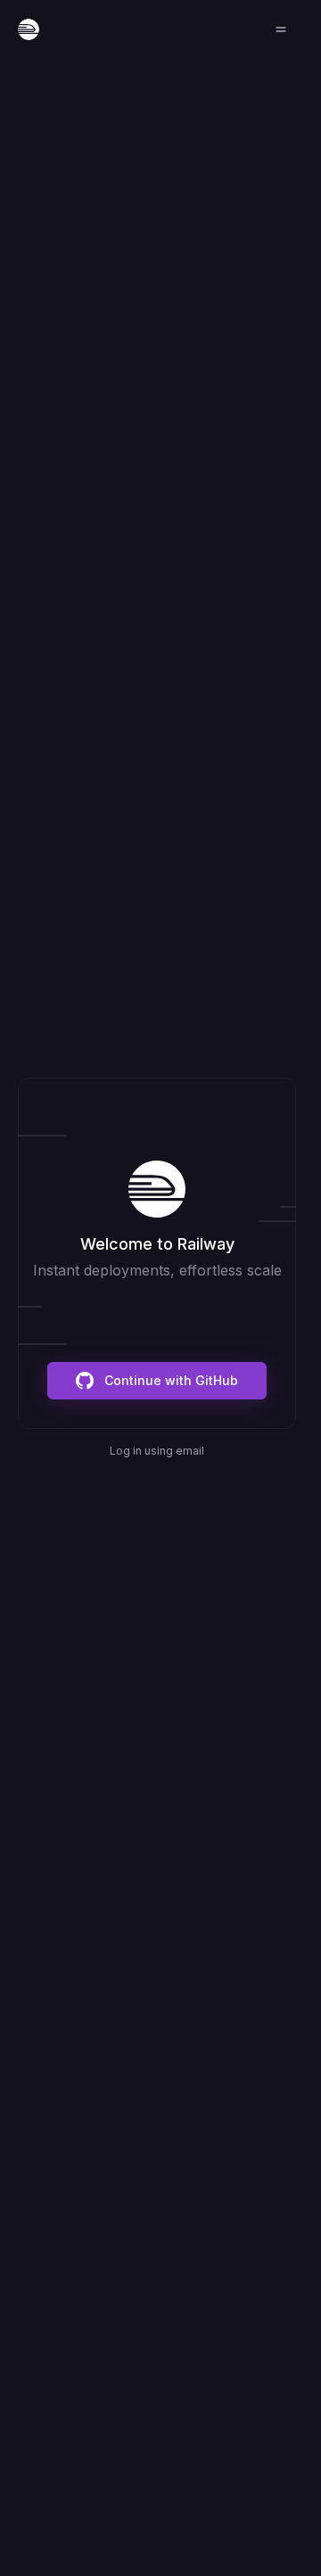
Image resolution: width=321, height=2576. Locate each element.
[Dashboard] (29, 29)
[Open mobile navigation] (281, 29)
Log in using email (157, 1451)
